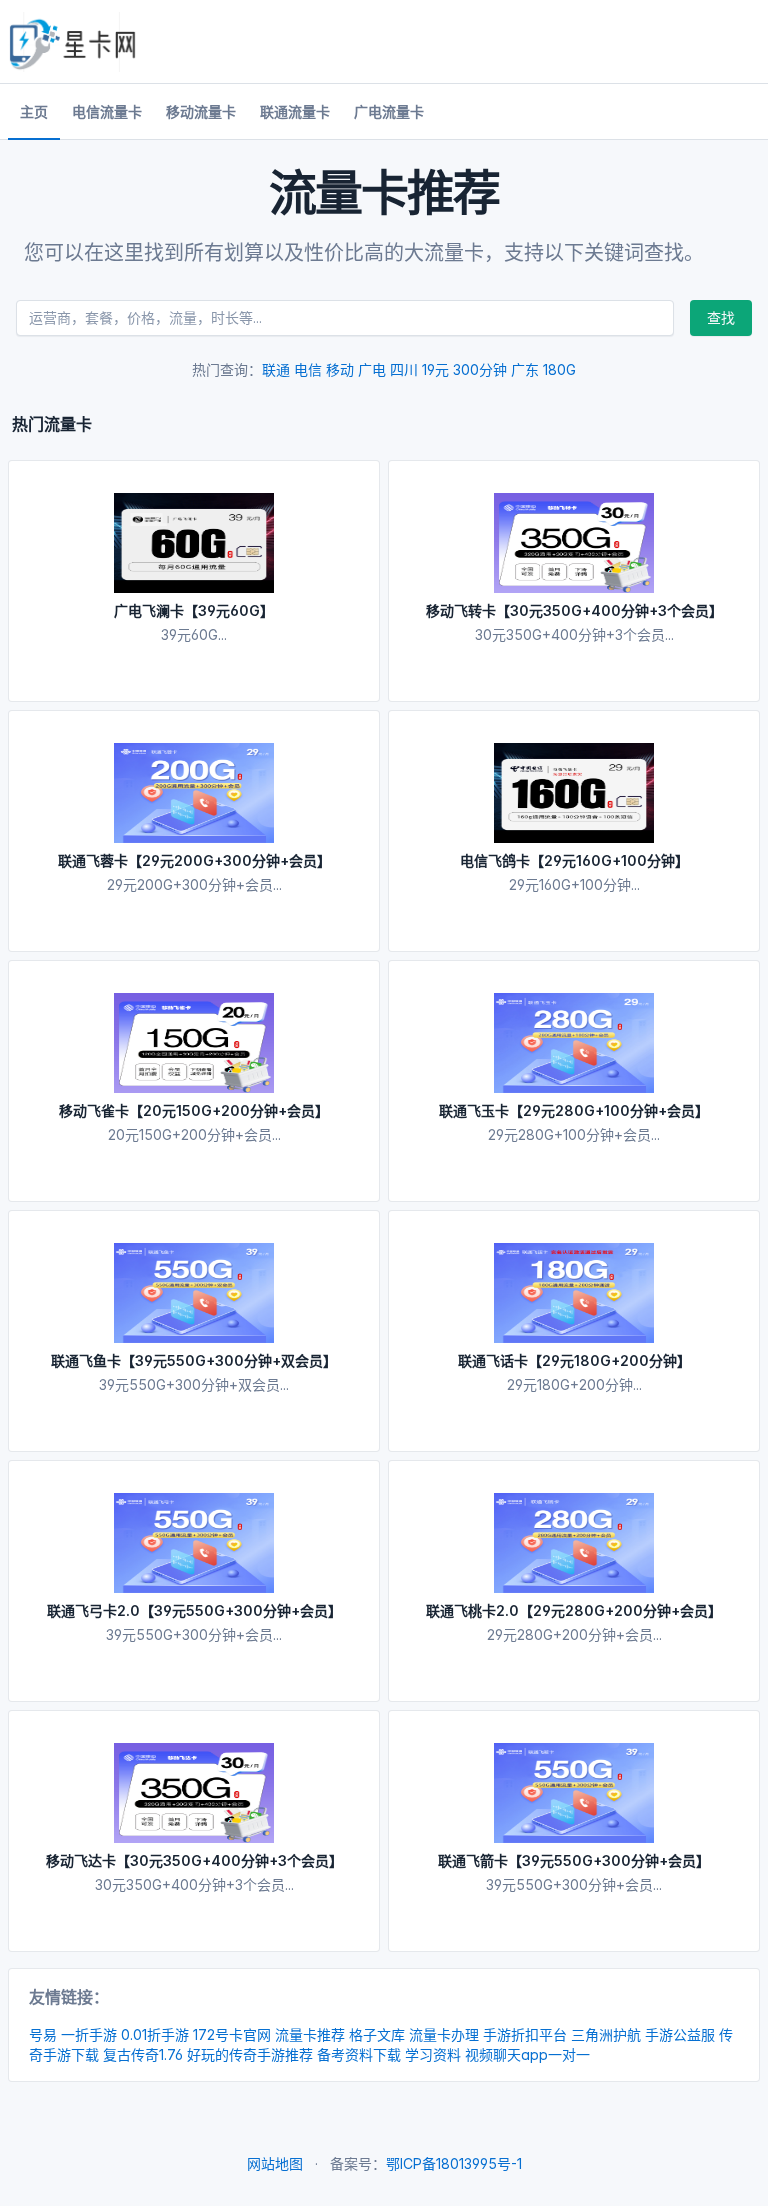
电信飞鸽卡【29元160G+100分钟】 (574, 860)
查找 (721, 317)
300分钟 (480, 369)
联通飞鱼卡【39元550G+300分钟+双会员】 (194, 1360)
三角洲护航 (606, 2034)
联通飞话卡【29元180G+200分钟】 (574, 1360)
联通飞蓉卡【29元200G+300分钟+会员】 (194, 860)
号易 (43, 2034)
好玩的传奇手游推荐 (250, 2054)
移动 (340, 369)
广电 (372, 369)
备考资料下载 (359, 2054)
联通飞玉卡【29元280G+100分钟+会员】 (574, 1110)
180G (559, 369)
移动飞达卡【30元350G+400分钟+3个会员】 (194, 1860)
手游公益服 (680, 2034)
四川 (404, 369)
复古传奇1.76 (143, 2054)
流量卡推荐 (310, 2034)
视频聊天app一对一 (527, 2054)
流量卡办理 (444, 2034)
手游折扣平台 (525, 2034)
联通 (276, 369)
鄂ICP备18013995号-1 (454, 2163)
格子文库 (377, 2034)
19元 (435, 369)
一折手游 (89, 2034)
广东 (525, 369)
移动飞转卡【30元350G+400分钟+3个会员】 (574, 610)
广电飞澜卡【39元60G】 (194, 610)
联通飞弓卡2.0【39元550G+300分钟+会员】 (194, 1610)
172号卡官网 (232, 2034)
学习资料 (433, 2054)
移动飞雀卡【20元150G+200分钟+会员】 (194, 1110)
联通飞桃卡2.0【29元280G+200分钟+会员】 (574, 1610)
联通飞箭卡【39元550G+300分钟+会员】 (574, 1860)
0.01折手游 (155, 2034)
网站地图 (275, 2163)
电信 (308, 369)
